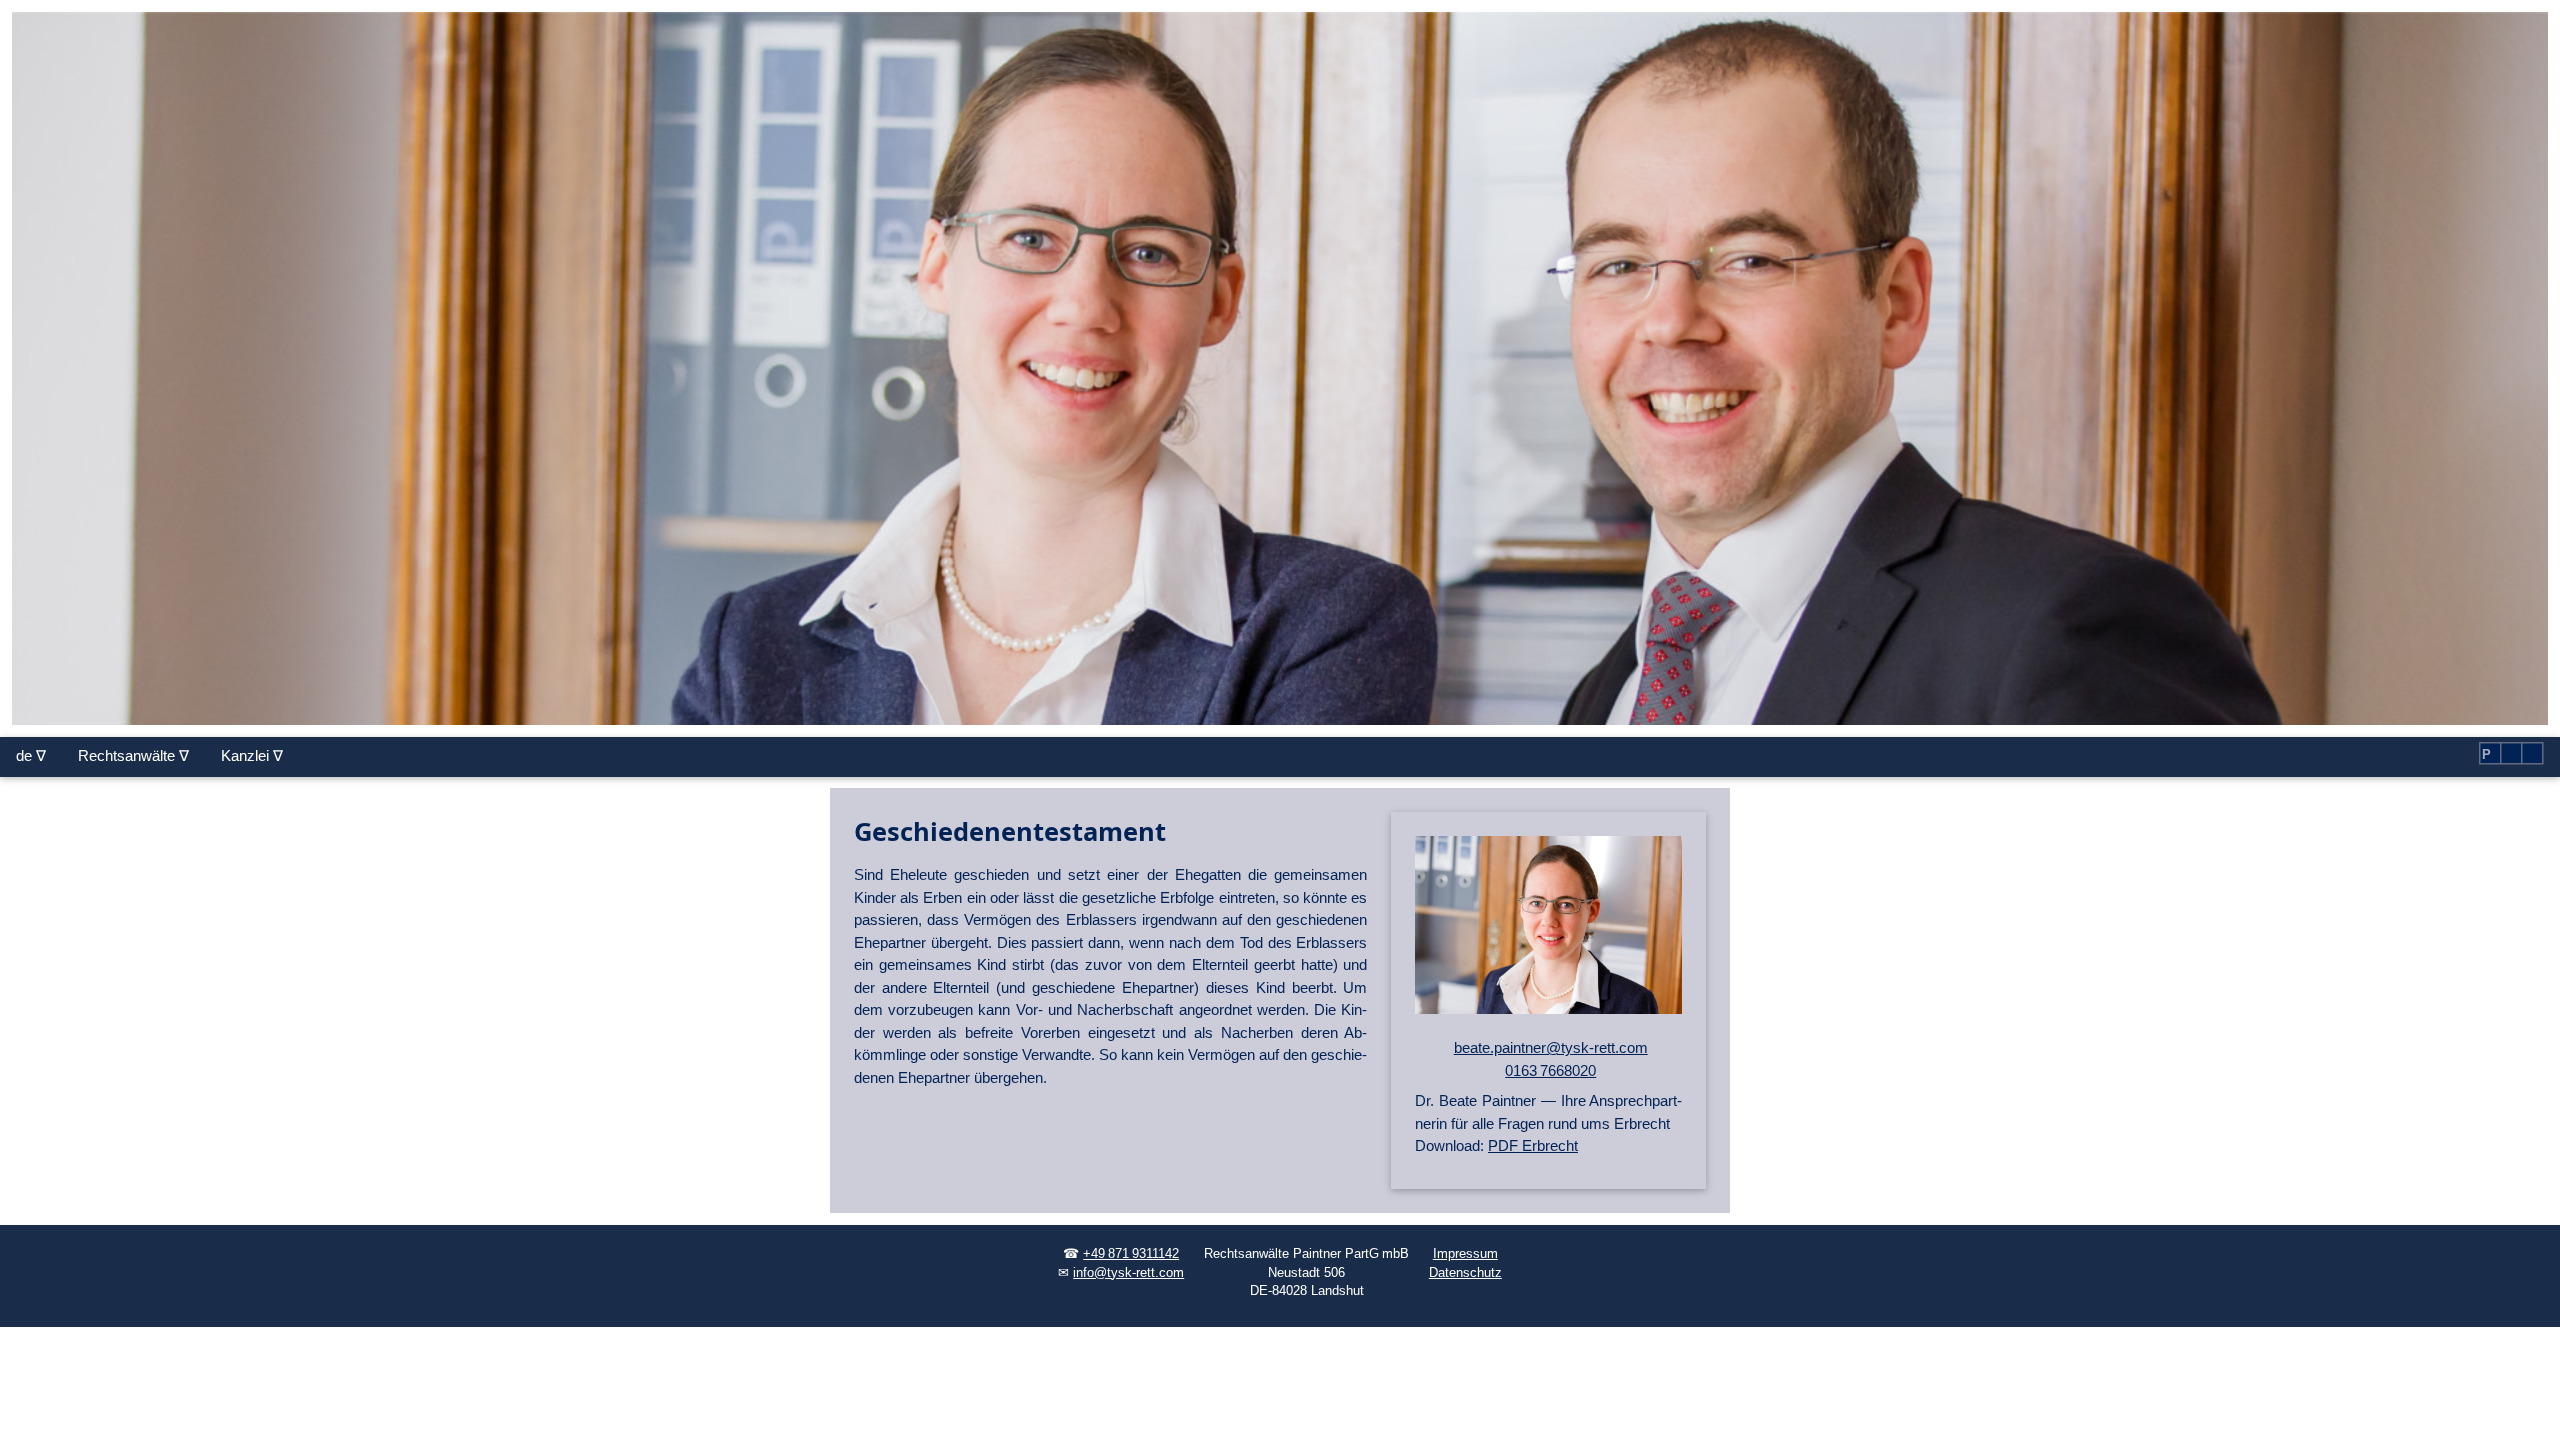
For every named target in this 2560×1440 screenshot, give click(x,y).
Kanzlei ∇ (252, 755)
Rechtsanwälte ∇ (133, 755)
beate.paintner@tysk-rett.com (1551, 1047)
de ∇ (31, 755)
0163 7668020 (1550, 1070)
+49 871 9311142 (1131, 1254)
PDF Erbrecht (1533, 1145)
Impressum (1465, 1254)
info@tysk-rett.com (1128, 1273)
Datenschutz (1465, 1273)
